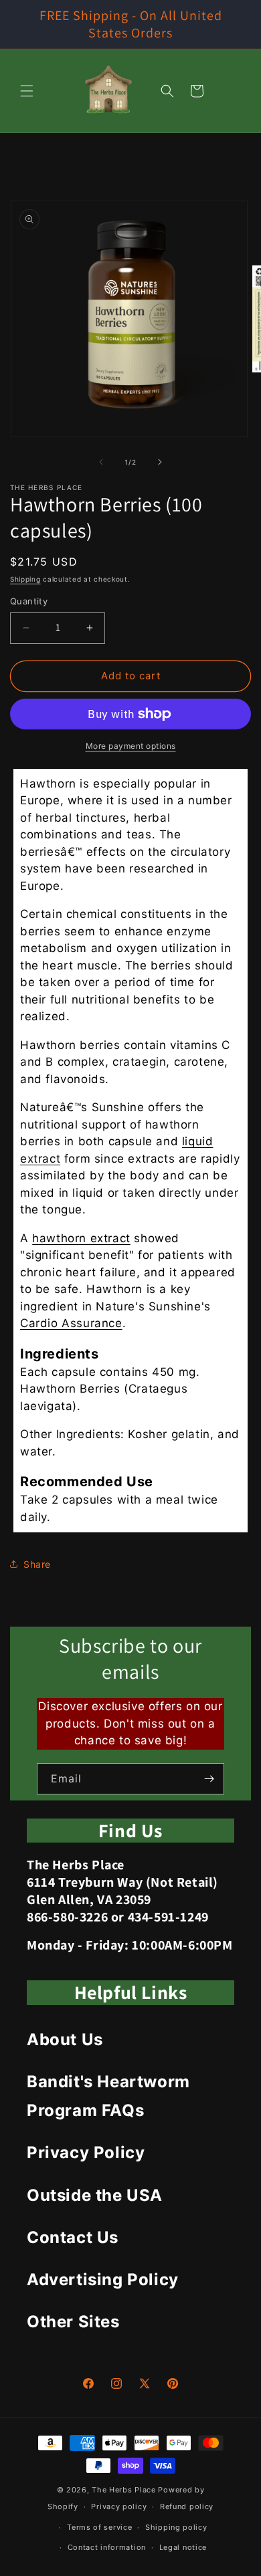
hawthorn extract (81, 1238)
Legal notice (183, 2547)
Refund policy (187, 2506)
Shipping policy (176, 2527)
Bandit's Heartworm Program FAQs (108, 2096)
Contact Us (73, 2237)
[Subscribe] (209, 1779)
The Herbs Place (124, 2490)
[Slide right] (160, 462)
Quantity (29, 601)
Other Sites (73, 2322)
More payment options (131, 746)
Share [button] (37, 1564)
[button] (27, 91)
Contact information (107, 2547)
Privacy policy (119, 2506)
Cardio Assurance (71, 1323)
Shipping (25, 579)
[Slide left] (101, 462)
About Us (65, 2039)
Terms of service (99, 2527)
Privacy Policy (86, 2152)
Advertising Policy (103, 2279)
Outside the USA (95, 2195)
